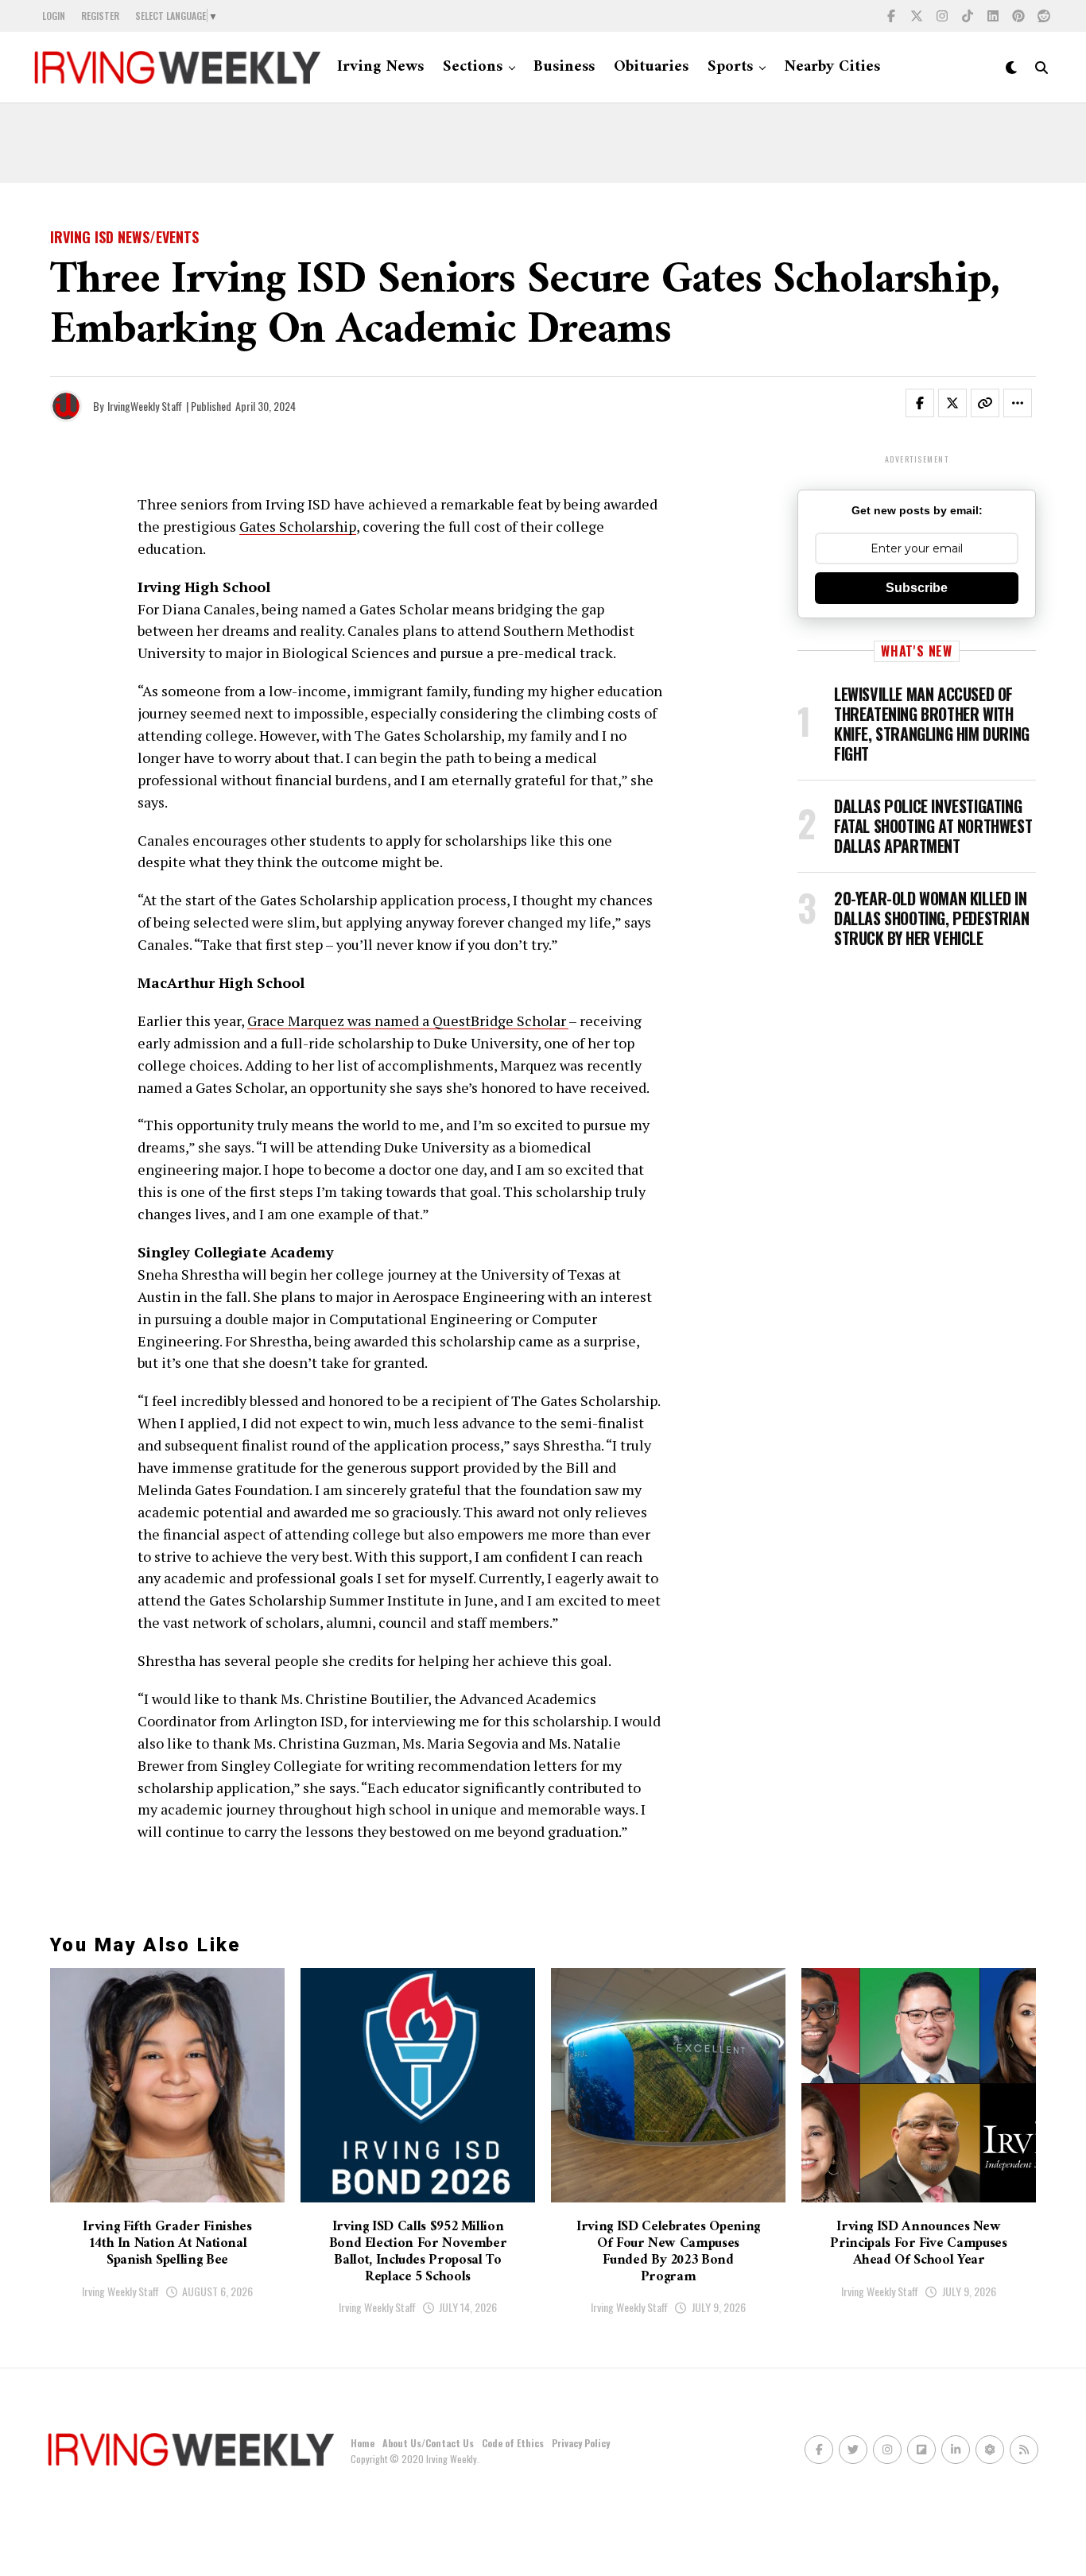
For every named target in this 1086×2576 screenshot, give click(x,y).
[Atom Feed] (990, 2450)
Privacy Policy (581, 2443)
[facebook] (891, 16)
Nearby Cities (832, 67)
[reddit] (1044, 16)
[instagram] (942, 16)
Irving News (380, 67)
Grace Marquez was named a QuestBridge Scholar (408, 1021)
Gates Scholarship (298, 526)
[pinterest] (1018, 16)
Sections (473, 67)
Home (363, 2443)
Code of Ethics (513, 2443)
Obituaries (651, 67)
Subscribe (917, 588)
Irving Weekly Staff (120, 2291)
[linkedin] (993, 16)
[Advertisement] (543, 143)
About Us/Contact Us (428, 2443)
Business (564, 67)
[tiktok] (968, 16)
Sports (730, 67)
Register (100, 15)
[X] (917, 16)
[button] (929, 406)
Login (54, 15)
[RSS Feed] (1024, 2450)
